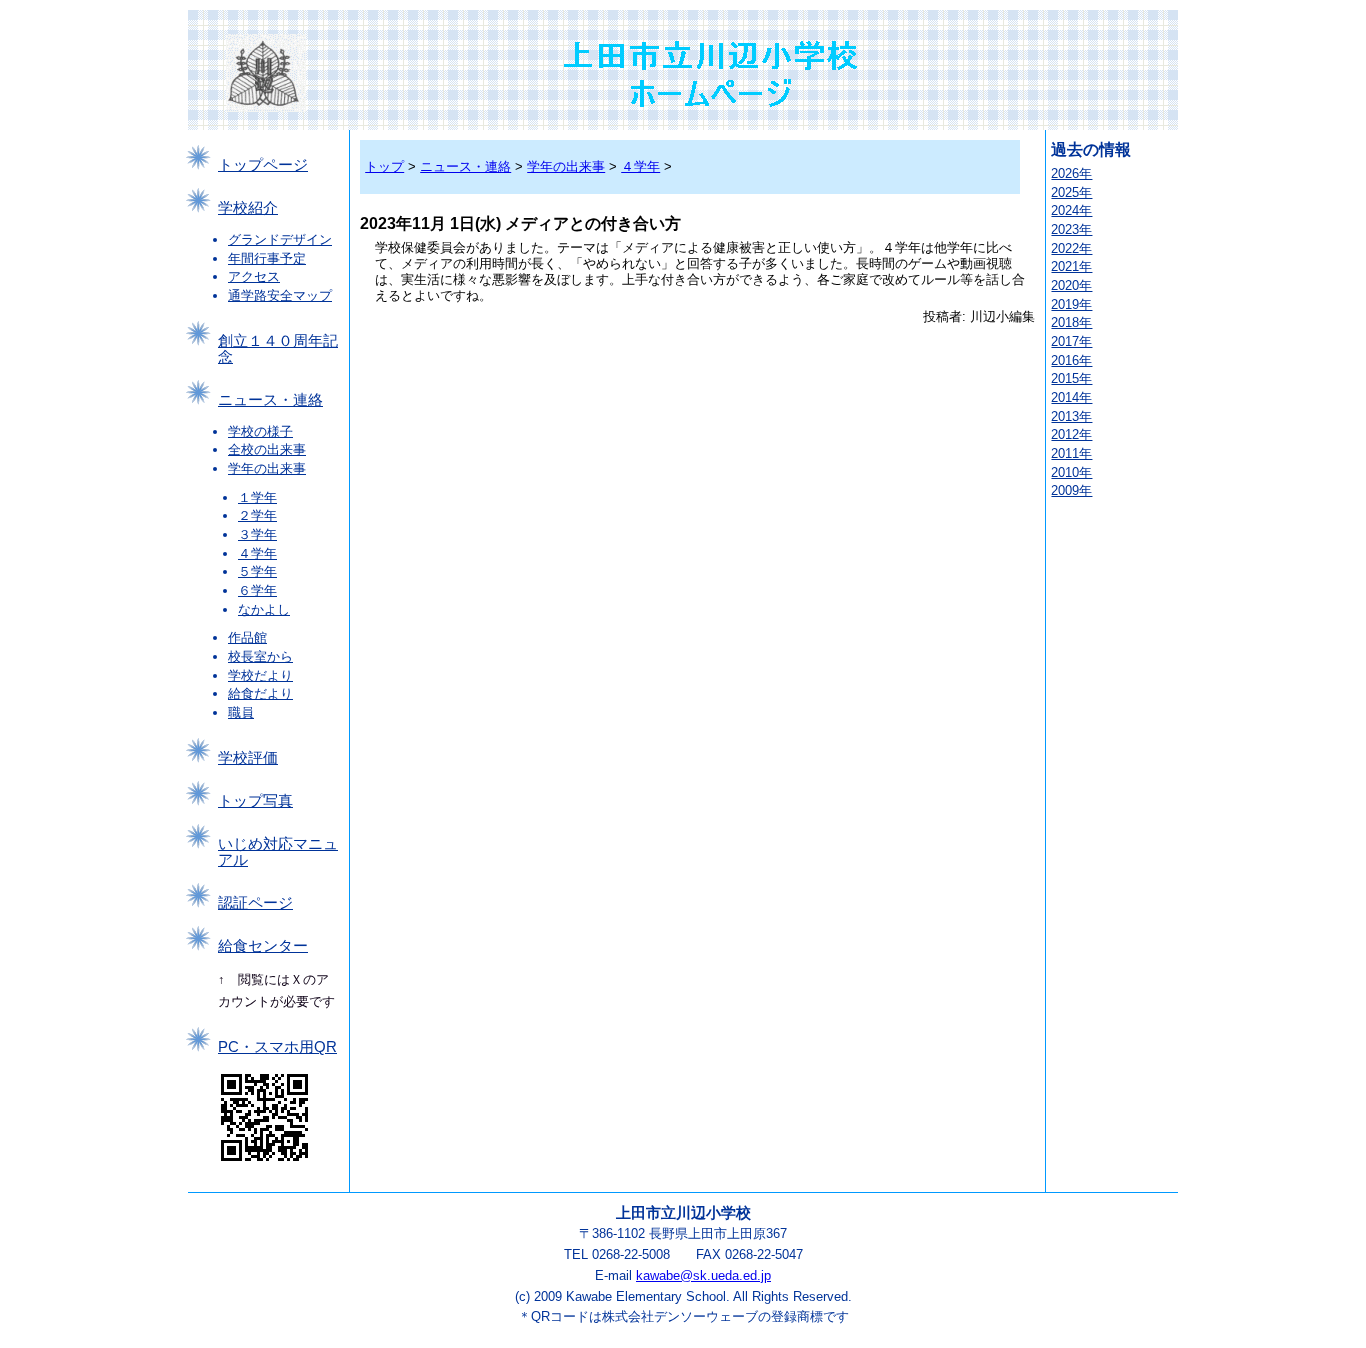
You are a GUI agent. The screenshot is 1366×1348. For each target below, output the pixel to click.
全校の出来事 (267, 449)
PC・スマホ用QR (277, 1047)
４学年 (257, 553)
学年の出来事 (267, 468)
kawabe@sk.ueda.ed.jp (703, 1275)
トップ (384, 166)
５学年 (257, 571)
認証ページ (255, 903)
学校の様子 (260, 431)
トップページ (263, 165)
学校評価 (248, 758)
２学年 (257, 515)
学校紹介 (248, 208)
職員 (241, 712)
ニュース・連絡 (270, 400)
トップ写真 (255, 801)
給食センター (263, 946)
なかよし (264, 609)
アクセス (254, 276)
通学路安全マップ (280, 295)
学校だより (260, 675)
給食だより (260, 693)
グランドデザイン (280, 239)
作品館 (247, 637)
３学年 (257, 534)
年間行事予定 (267, 258)
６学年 (257, 590)
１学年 (257, 497)
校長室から (260, 656)
